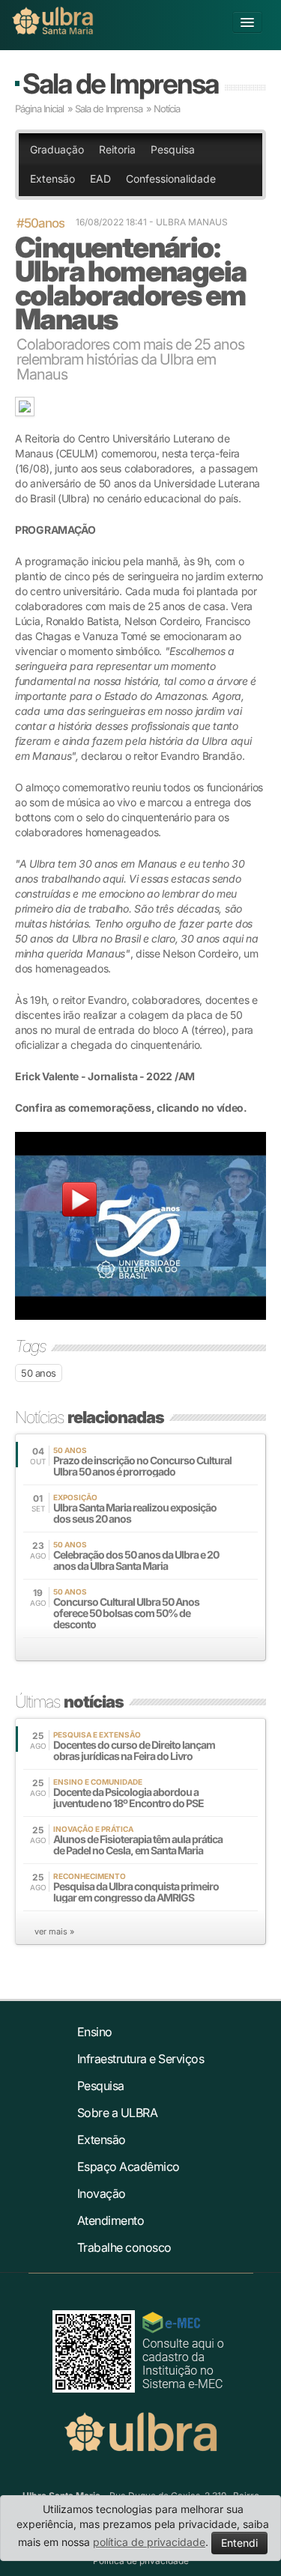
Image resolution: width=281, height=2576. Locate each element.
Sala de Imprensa (120, 83)
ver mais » (54, 1931)
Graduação (57, 149)
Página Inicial (39, 109)
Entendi (239, 2543)
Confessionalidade (171, 179)
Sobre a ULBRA (118, 2113)
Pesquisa (173, 149)
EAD (100, 179)
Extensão (52, 179)
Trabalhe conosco (124, 2247)
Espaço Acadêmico (129, 2167)
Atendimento (111, 2220)
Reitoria (117, 149)
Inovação (102, 2193)
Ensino (95, 2032)
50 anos (39, 1373)
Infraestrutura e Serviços (141, 2059)
